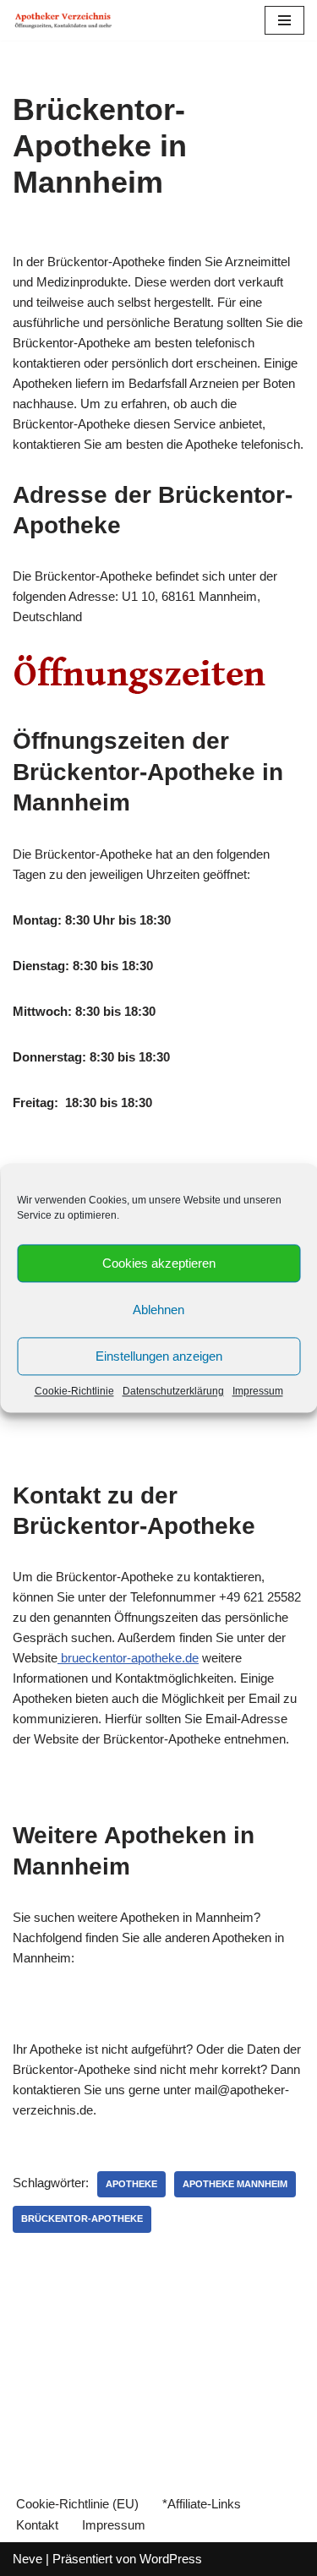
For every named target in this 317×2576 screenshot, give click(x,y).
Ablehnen (158, 1310)
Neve (27, 2559)
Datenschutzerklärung (173, 1391)
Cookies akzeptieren (159, 1263)
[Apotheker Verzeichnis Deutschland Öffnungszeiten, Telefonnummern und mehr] (63, 20)
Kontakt (37, 2525)
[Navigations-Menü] (284, 20)
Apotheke (131, 2184)
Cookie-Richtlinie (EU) (77, 2504)
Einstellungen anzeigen (159, 1356)
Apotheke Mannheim (235, 2184)
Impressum (258, 1391)
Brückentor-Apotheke (82, 2219)
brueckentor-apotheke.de (128, 1658)
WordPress (171, 2559)
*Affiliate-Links (202, 2504)
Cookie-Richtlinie (74, 1391)
